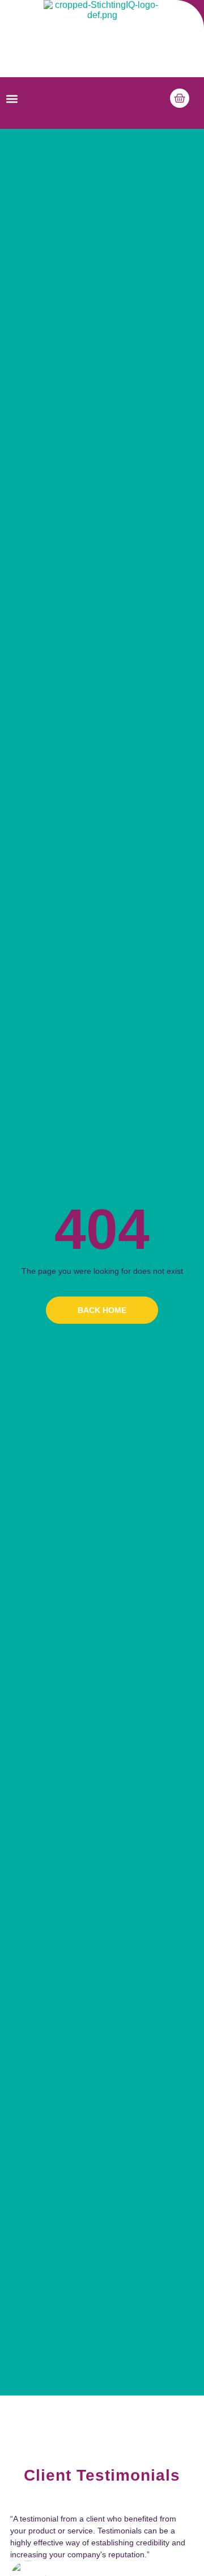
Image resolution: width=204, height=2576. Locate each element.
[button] (12, 99)
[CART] (180, 98)
